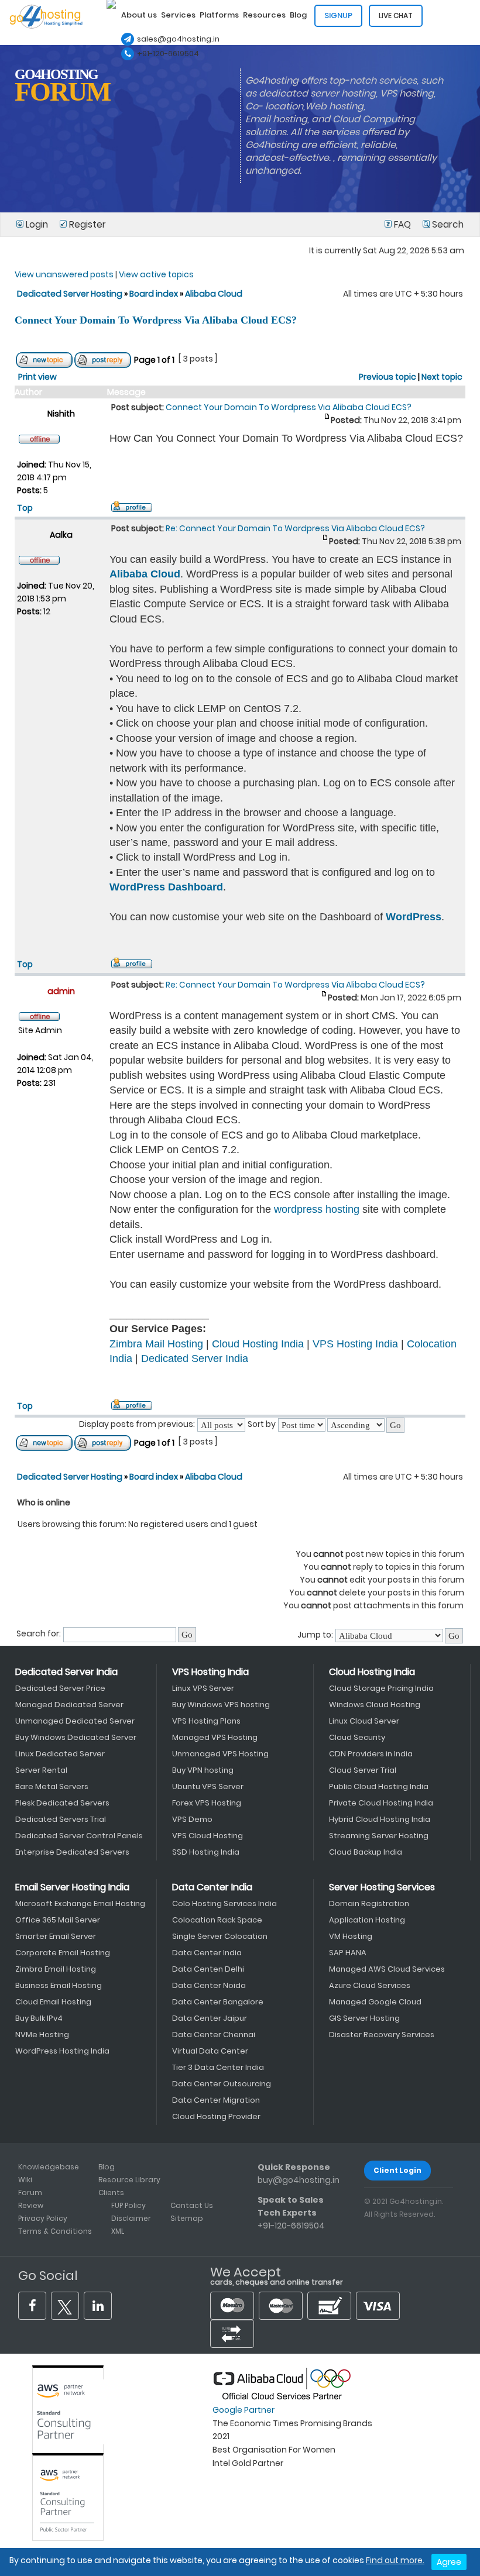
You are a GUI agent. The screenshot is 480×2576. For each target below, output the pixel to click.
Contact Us (192, 2205)
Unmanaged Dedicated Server (75, 1721)
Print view (37, 377)
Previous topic (388, 377)
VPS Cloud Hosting (208, 1836)
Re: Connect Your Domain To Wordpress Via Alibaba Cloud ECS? (295, 528)
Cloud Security (357, 1737)
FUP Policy (128, 2205)
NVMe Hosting (42, 2035)
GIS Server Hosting (364, 2018)
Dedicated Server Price (60, 1688)
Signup (338, 16)
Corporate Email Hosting (63, 1953)
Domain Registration (369, 1903)
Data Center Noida (209, 1985)
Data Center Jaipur (210, 2018)
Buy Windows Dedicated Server (76, 1737)
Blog (107, 2167)
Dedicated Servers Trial (61, 1819)
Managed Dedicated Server (69, 1705)
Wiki (25, 2180)
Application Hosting (367, 1920)
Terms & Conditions (55, 2231)
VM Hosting (351, 1936)
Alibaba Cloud (214, 294)
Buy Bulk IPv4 (39, 2018)
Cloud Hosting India (258, 1344)
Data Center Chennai (214, 2035)
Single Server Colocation (220, 1936)
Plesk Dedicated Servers (62, 1803)
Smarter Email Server (56, 1936)
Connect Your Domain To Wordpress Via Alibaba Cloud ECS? (156, 320)
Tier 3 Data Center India (218, 2067)
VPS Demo (192, 1819)
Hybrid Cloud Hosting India (380, 1819)
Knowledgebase (49, 2167)
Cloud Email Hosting (53, 2002)
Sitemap (187, 2218)
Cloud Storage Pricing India (381, 1688)
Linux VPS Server (203, 1688)
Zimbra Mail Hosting (156, 1344)
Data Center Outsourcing (222, 2084)
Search (447, 224)
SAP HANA (348, 1953)
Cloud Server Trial (363, 1770)
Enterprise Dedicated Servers (72, 1852)
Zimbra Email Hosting (56, 1969)
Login (37, 224)
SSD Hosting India (206, 1852)
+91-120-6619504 (168, 54)
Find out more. (395, 2560)
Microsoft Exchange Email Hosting (80, 1903)
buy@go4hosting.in (299, 2180)
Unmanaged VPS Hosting (220, 1754)
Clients (111, 2192)
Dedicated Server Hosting (71, 294)
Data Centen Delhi (208, 1969)
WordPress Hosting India (62, 2051)
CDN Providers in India (371, 1754)
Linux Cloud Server (364, 1721)
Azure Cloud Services (370, 1985)
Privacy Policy (43, 2218)
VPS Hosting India (355, 1344)
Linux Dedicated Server (60, 1754)
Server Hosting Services (382, 1887)
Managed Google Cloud (375, 2002)
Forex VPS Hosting (207, 1803)
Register (86, 224)
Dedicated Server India (195, 1358)
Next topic (442, 377)
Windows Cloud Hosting (375, 1705)
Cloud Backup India (366, 1852)
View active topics (156, 274)
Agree (449, 2562)
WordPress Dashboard (166, 887)
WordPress (414, 917)
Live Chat (396, 16)
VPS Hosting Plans (206, 1721)
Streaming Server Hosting (379, 1836)
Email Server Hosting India (72, 1887)
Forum (30, 2192)
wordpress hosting (317, 1209)
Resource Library (129, 2180)
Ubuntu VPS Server (208, 1786)
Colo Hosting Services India (224, 1903)
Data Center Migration (216, 2100)
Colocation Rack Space (217, 1920)
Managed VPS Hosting (215, 1737)
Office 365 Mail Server (58, 1920)
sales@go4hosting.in (178, 39)
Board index (154, 294)
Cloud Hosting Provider (216, 2116)
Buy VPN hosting (203, 1770)
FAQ (402, 224)
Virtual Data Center (210, 2051)
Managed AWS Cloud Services (387, 1969)
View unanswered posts (64, 274)
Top (25, 508)
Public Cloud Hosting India (379, 1786)
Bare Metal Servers (52, 1786)
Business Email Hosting (59, 1985)
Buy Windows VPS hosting (221, 1705)
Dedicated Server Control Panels (79, 1836)
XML (118, 2231)
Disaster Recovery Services (382, 2035)
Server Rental (41, 1770)
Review (31, 2205)
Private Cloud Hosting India (381, 1803)
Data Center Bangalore (218, 2002)
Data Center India (212, 1887)
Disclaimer (131, 2218)
